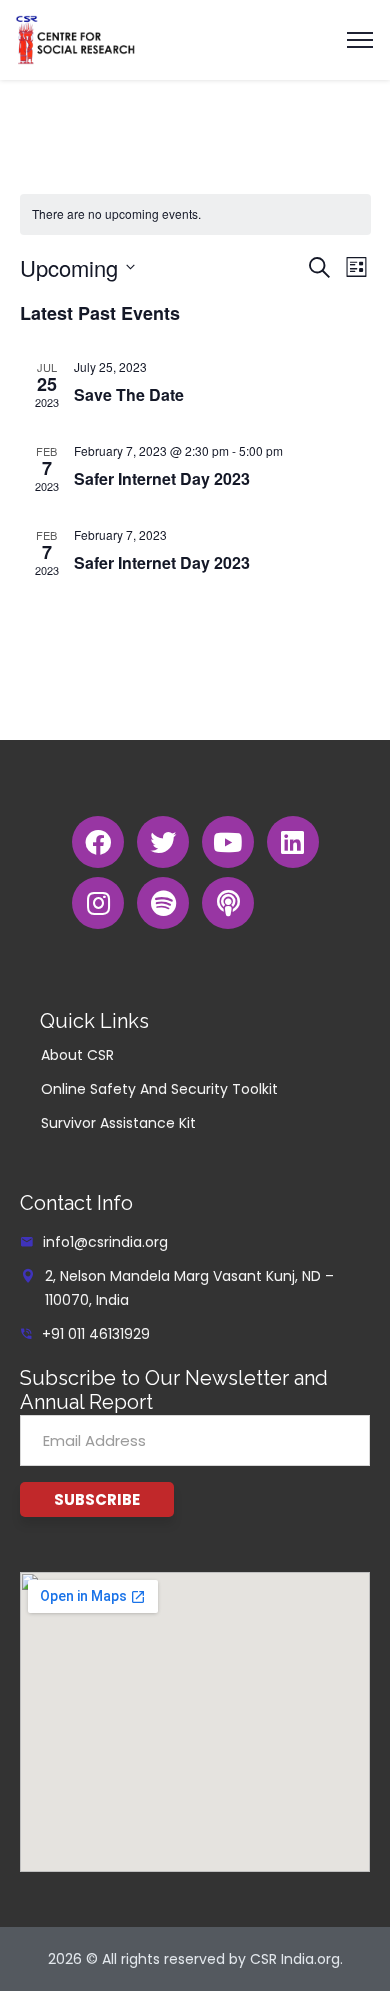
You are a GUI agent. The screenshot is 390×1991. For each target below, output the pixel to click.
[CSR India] (75, 38)
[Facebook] (98, 842)
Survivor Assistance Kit (118, 1123)
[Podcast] (228, 903)
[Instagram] (98, 903)
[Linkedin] (293, 842)
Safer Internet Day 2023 (162, 478)
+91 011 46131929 (96, 1334)
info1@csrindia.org (105, 1242)
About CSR (77, 1055)
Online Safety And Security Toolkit (159, 1089)
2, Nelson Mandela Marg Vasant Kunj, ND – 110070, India (189, 1288)
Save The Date (129, 394)
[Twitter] (163, 842)
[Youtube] (228, 842)
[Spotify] (163, 903)
